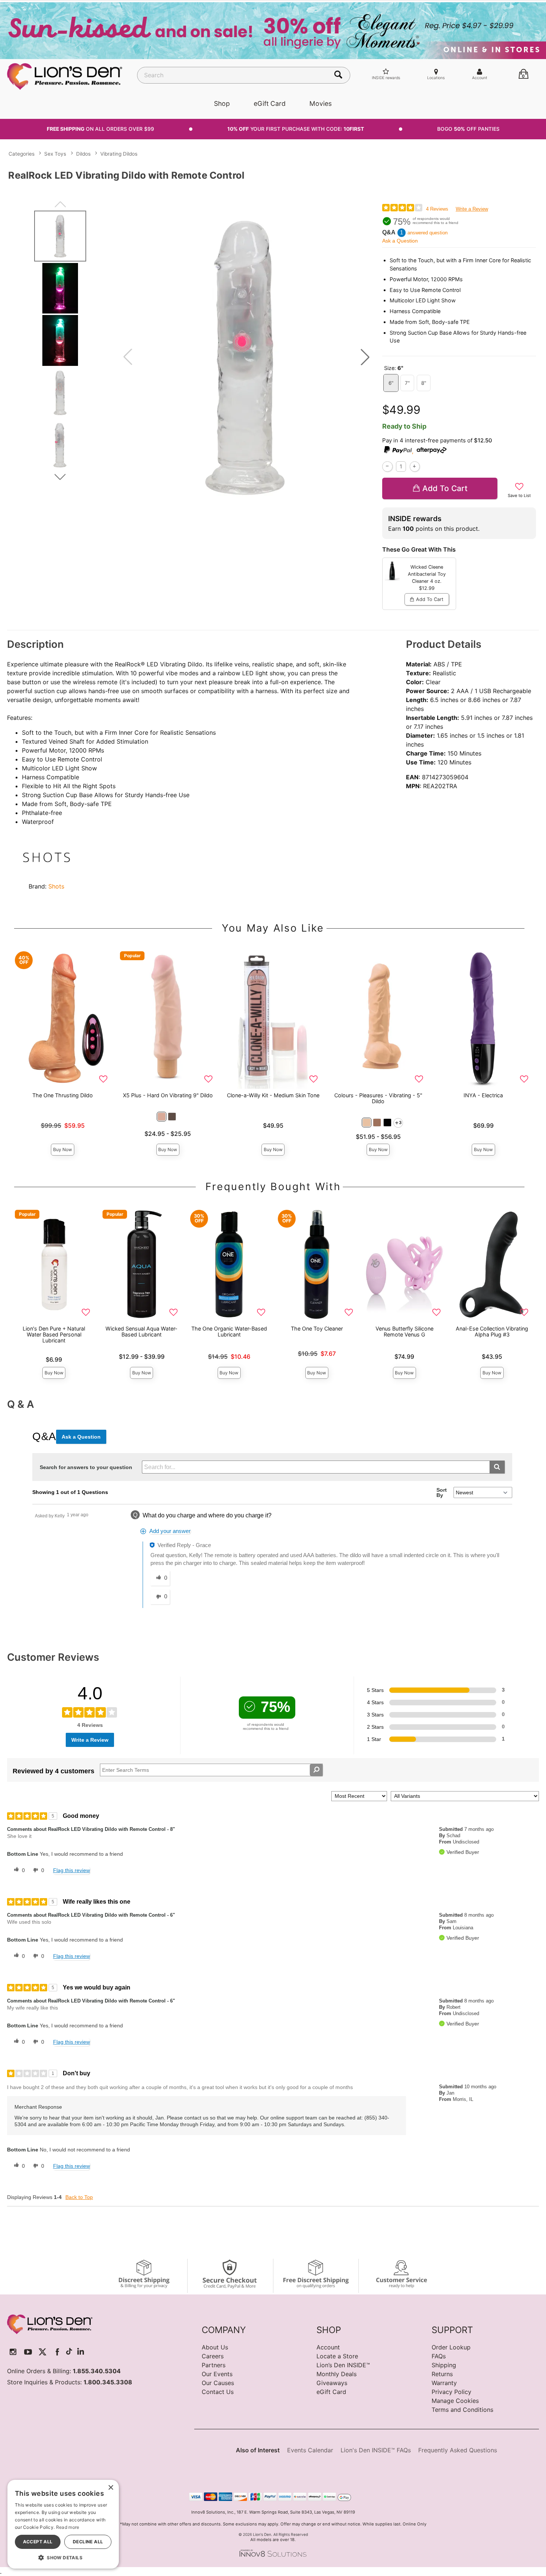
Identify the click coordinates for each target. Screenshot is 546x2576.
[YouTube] (28, 2352)
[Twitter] (43, 2352)
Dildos (83, 154)
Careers (213, 2356)
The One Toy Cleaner (317, 1328)
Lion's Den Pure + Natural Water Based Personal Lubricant (54, 1334)
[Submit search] (497, 1467)
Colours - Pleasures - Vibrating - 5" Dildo (378, 1098)
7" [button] (407, 383)
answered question (428, 233)
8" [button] (424, 383)
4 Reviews (437, 209)
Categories (22, 154)
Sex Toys (55, 154)
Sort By (442, 1492)
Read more (68, 2527)
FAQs (439, 2356)
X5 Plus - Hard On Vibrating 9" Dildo (168, 1095)
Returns (442, 2374)
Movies (321, 103)
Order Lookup (451, 2347)
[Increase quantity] (415, 466)
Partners (214, 2365)
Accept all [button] (38, 2542)
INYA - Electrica (483, 1095)
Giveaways (332, 2383)
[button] (365, 357)
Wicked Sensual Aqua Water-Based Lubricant (142, 1331)
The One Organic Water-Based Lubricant (229, 1331)
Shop (222, 103)
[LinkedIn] (81, 2352)
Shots (56, 886)
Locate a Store (337, 2356)
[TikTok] (69, 2352)
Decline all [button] (88, 2542)
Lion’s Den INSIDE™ (343, 2365)
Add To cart (445, 488)
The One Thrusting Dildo (63, 1095)
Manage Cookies (455, 2401)
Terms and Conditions (462, 2410)
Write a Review (472, 209)
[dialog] (63, 2524)
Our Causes (218, 2383)
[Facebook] (57, 2352)
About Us (215, 2347)
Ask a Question (400, 241)
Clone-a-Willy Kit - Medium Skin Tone (273, 1095)
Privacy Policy (451, 2392)
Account (328, 2347)
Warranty (444, 2383)
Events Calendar (310, 2450)
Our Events (217, 2374)
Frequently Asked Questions (458, 2450)
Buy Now (63, 1149)
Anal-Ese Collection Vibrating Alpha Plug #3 (492, 1331)
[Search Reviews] (316, 1770)
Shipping (444, 2365)
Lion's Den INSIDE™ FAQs (376, 2450)
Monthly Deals (337, 2374)
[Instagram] (13, 2352)
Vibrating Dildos (119, 154)
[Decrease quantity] (387, 466)
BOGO (468, 129)
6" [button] (391, 383)
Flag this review (71, 1870)
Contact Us (218, 2392)
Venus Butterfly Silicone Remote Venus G (404, 1331)
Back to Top (79, 2197)
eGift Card (270, 103)
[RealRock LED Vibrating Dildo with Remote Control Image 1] (246, 357)
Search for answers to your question (86, 1467)
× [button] (110, 2488)
